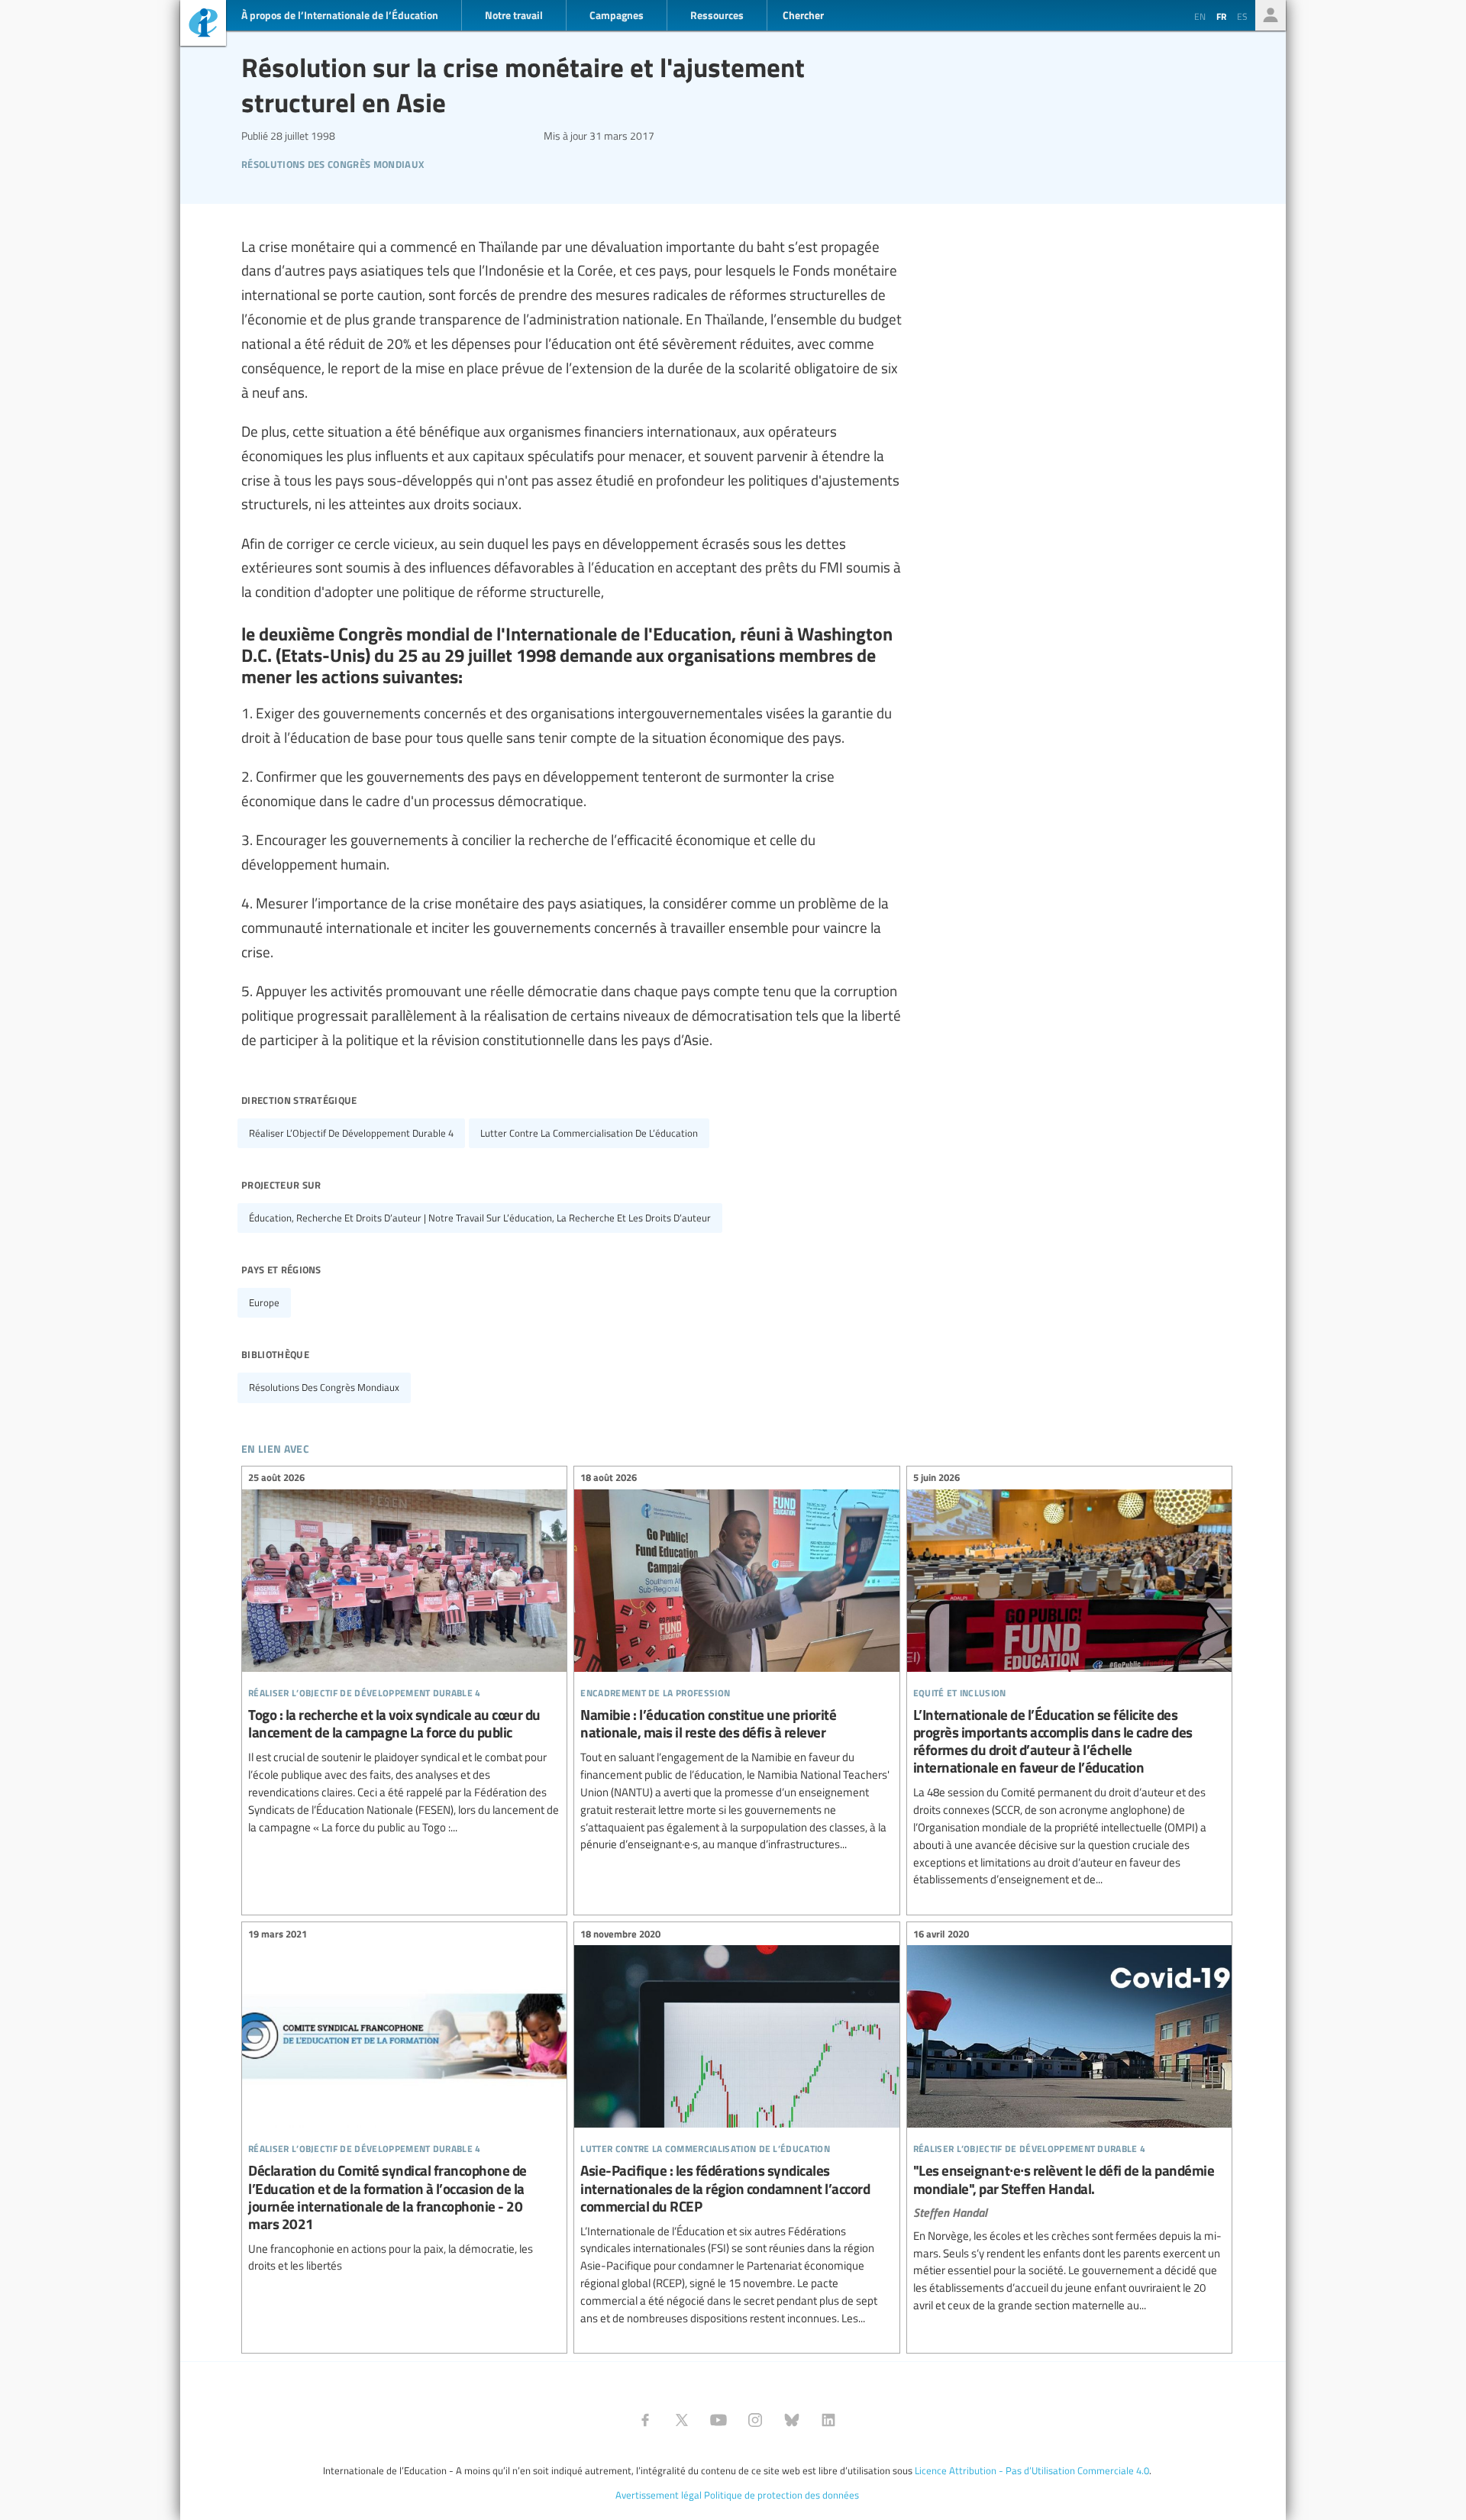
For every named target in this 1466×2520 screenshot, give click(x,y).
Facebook (645, 2420)
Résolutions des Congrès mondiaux (333, 162)
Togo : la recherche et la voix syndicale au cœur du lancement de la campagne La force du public (404, 1655)
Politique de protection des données (781, 2495)
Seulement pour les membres (1271, 15)
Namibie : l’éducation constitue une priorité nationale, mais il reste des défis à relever (736, 1663)
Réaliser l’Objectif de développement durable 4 (351, 1133)
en (1200, 16)
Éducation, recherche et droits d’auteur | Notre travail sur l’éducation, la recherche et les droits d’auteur (480, 1218)
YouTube (718, 2420)
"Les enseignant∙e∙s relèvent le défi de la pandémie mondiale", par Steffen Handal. (1069, 2122)
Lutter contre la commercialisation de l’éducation (589, 1133)
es (1242, 16)
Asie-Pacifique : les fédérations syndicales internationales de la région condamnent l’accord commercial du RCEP (736, 2128)
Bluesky (792, 2420)
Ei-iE (203, 25)
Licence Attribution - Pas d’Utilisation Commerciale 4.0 (1032, 2470)
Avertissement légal (659, 2495)
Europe (264, 1302)
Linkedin (828, 2420)
